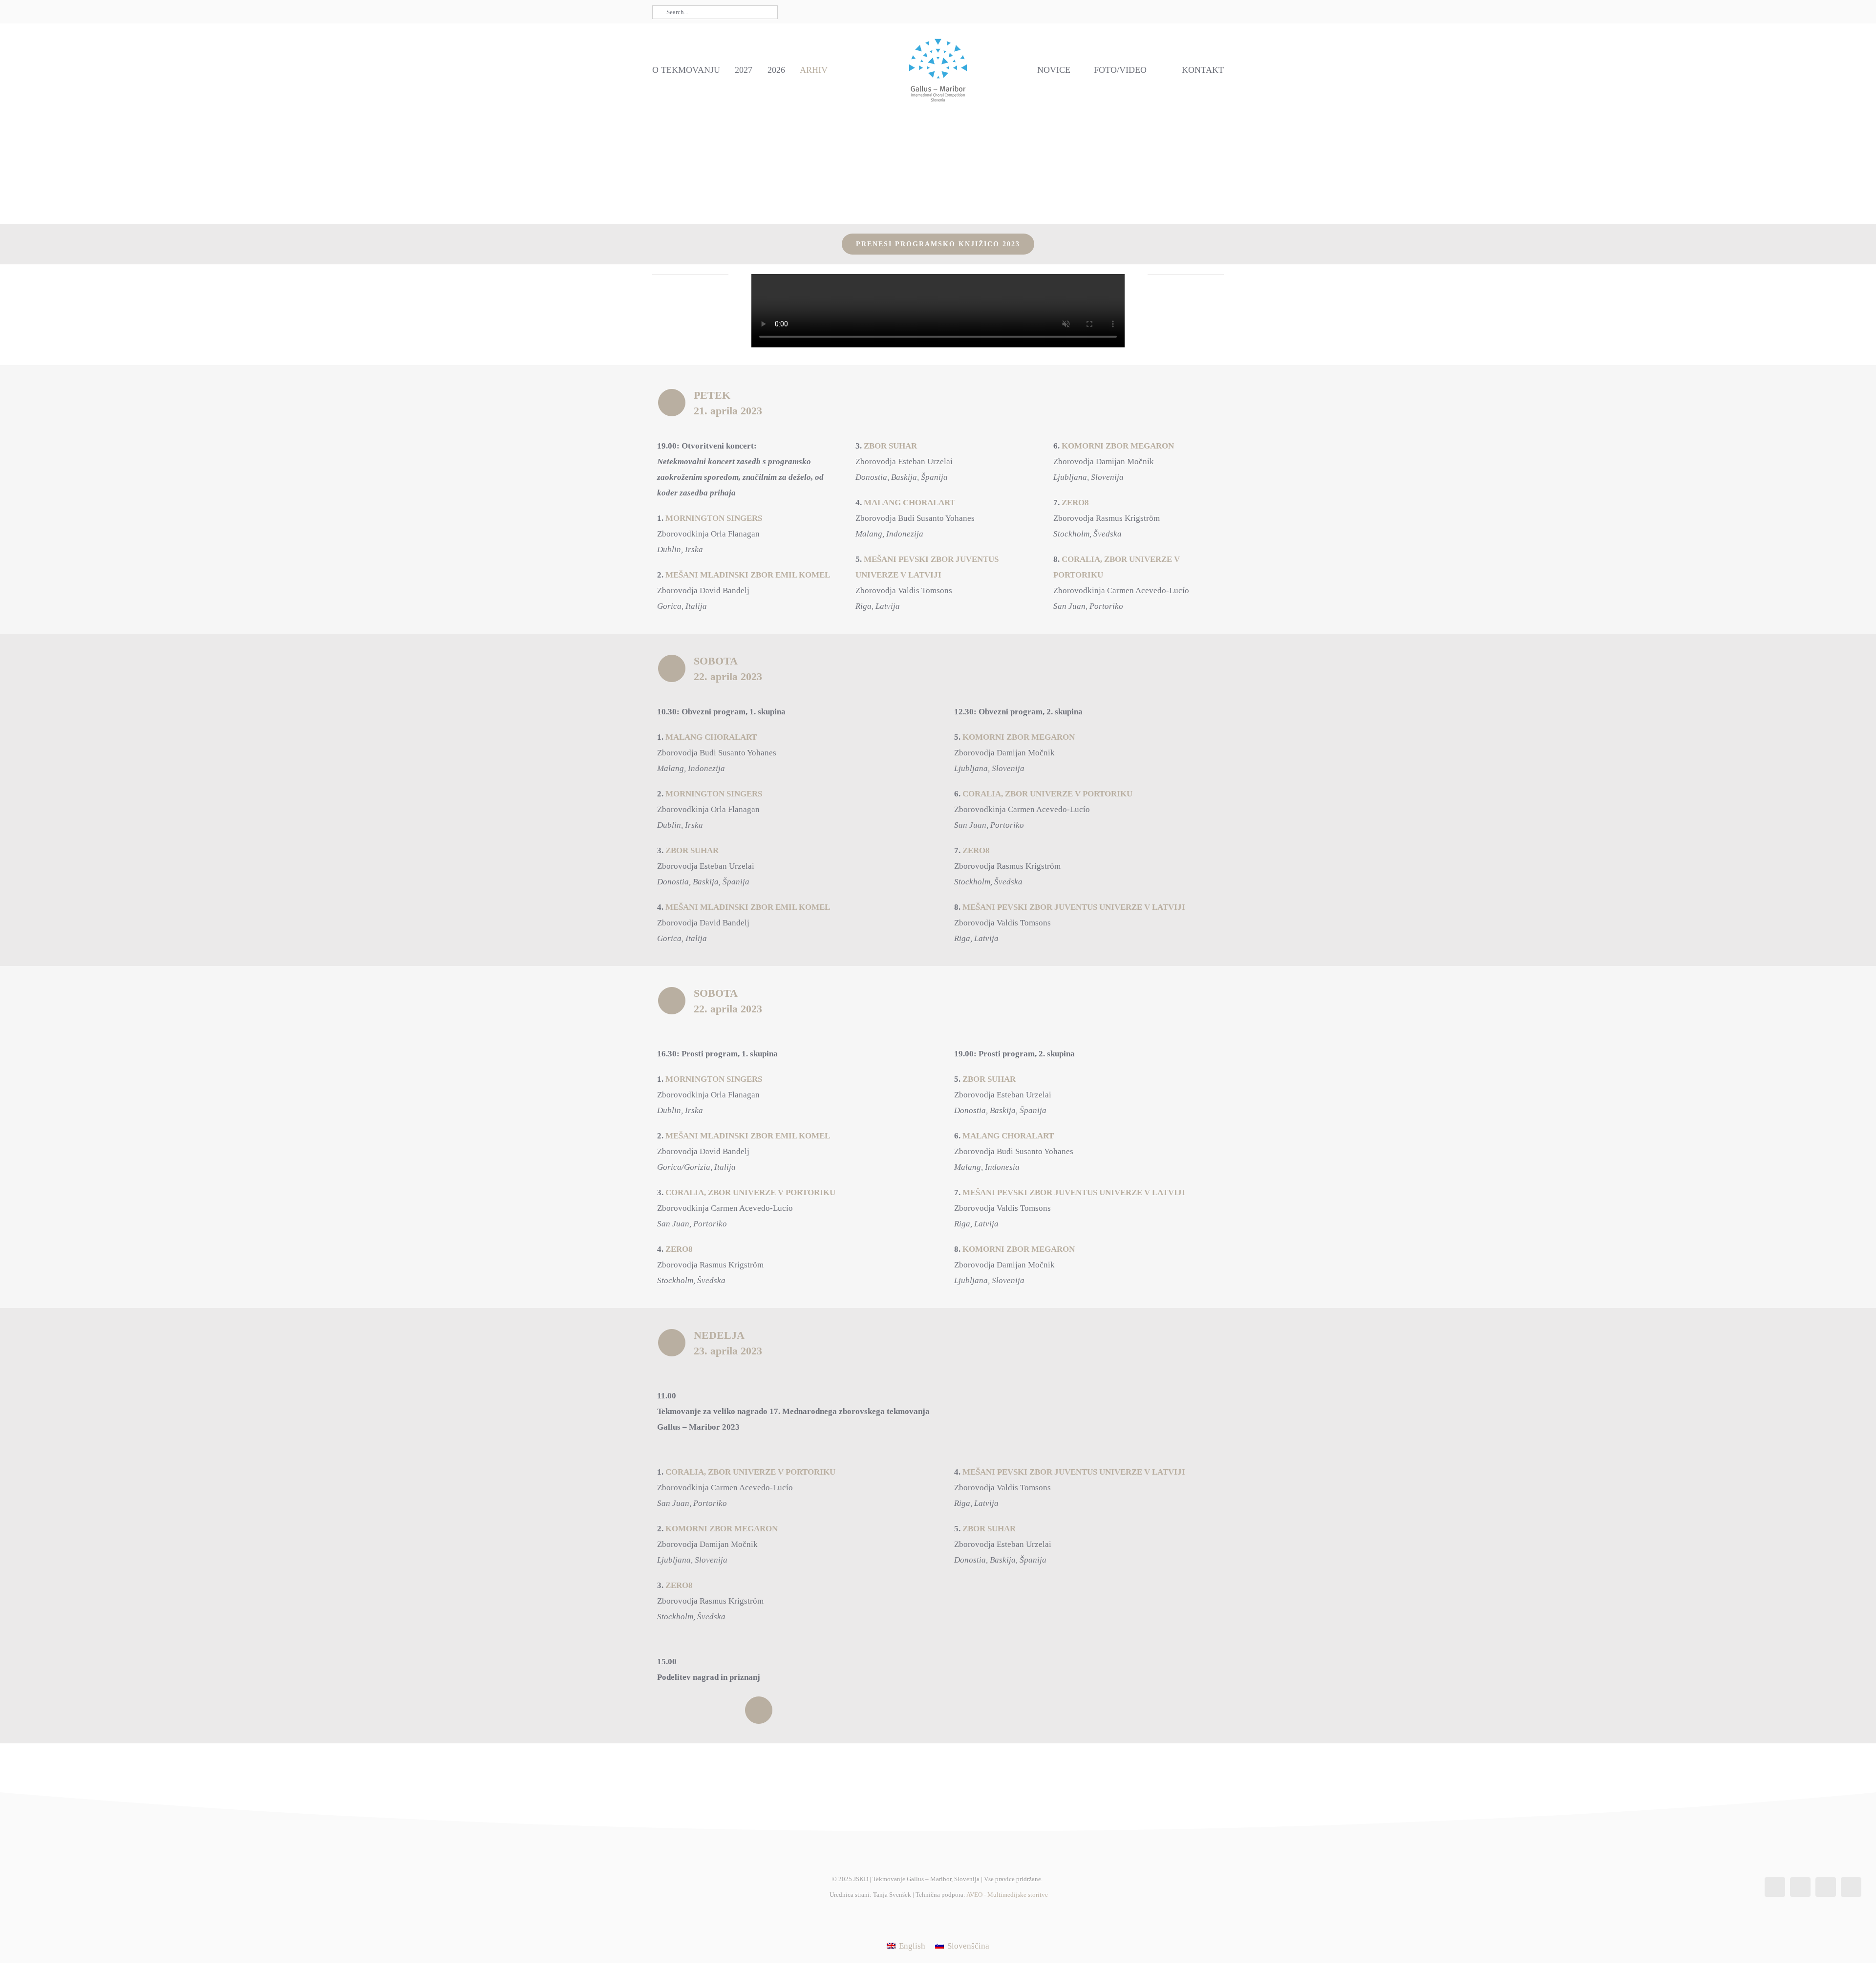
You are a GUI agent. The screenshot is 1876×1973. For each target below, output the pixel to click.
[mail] (1166, 12)
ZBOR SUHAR (890, 446)
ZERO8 (1075, 503)
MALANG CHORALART (909, 503)
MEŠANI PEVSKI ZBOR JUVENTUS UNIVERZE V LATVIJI (1074, 907)
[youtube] (1151, 12)
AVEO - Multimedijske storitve (1007, 1895)
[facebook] (1119, 12)
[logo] (938, 37)
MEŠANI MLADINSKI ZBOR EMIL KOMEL (748, 575)
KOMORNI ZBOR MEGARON (1118, 446)
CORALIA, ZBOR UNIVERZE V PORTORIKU (1047, 794)
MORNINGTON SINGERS (714, 518)
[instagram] (1135, 12)
